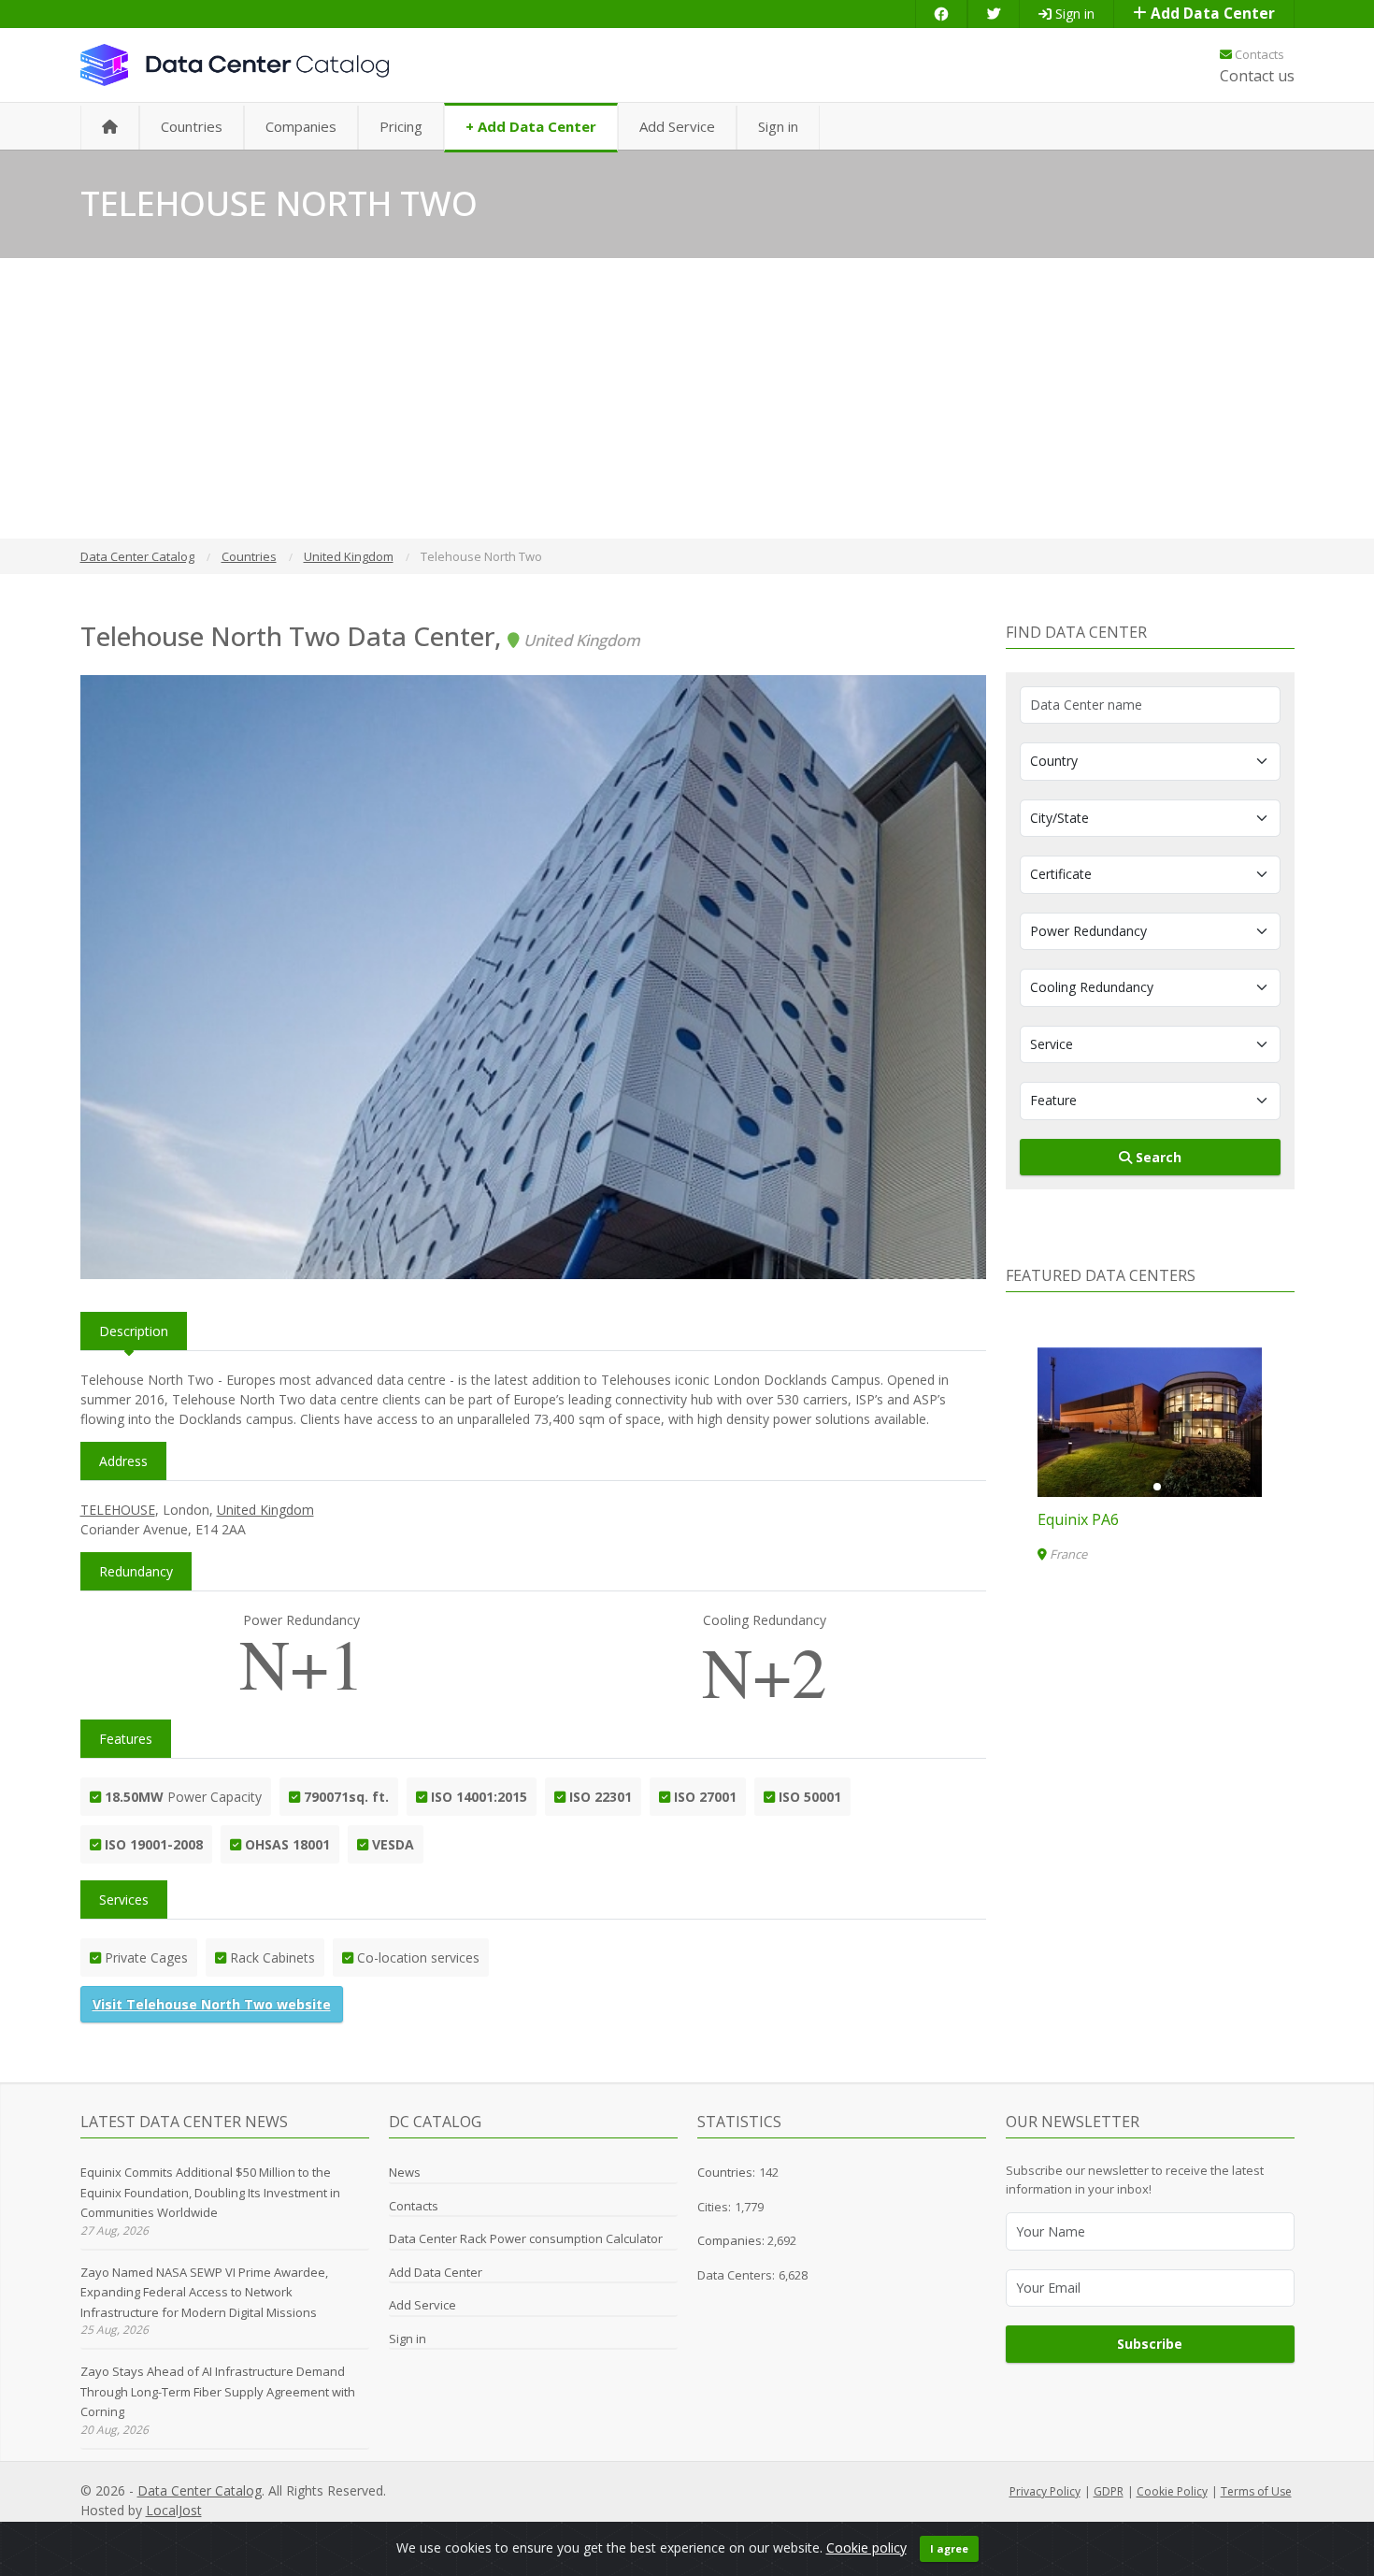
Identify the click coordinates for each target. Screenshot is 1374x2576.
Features (126, 1739)
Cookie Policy (1172, 2491)
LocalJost (174, 2510)
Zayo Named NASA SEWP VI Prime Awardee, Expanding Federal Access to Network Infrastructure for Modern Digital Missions (204, 2292)
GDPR (1109, 2491)
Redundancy (136, 1571)
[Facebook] (941, 14)
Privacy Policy (1045, 2491)
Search (1157, 1157)
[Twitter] (994, 14)
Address (123, 1461)
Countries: (726, 2172)
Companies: (732, 2240)
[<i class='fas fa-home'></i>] (110, 128)
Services (124, 1900)
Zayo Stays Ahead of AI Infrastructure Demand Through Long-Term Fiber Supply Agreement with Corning (218, 2391)
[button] (1142, 1487)
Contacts (1258, 54)
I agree (949, 2548)
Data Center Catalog (200, 2490)
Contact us (1257, 76)
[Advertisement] (687, 398)
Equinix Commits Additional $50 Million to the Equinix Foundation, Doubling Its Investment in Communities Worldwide (210, 2192)
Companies (301, 126)
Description (134, 1331)
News (405, 2172)
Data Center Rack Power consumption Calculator (526, 2238)
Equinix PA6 (1078, 1519)
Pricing (401, 126)
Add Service (677, 126)
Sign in (1073, 14)
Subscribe (1150, 2344)
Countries (192, 126)
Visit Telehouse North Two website (212, 2004)
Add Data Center (1211, 14)
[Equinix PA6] (1150, 1422)
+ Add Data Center (531, 126)
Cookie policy (866, 2547)
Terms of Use (1256, 2491)
